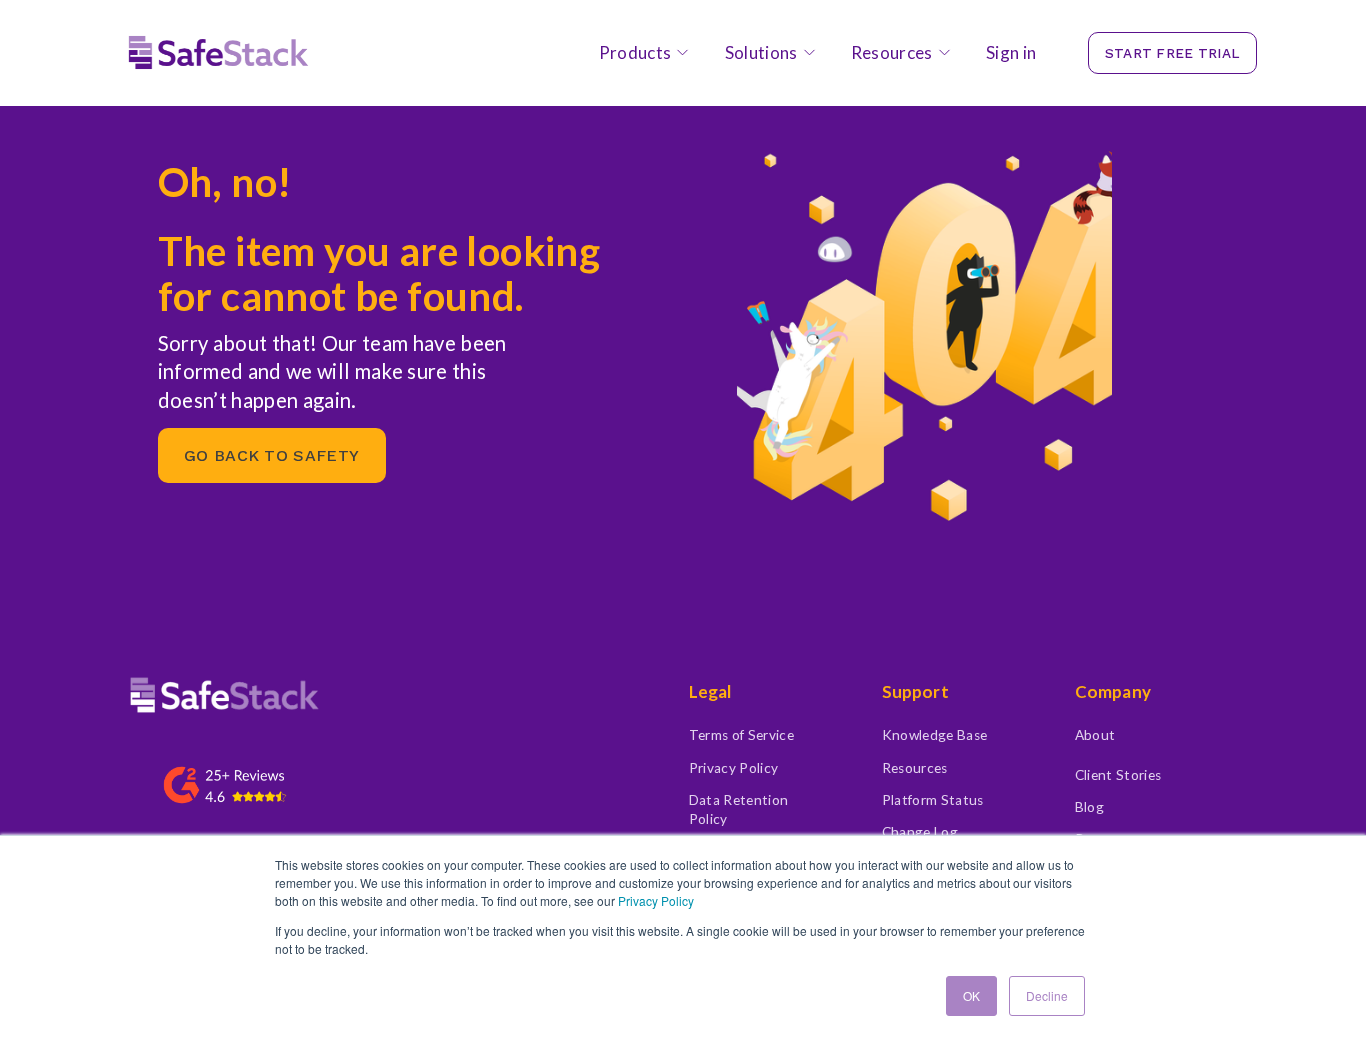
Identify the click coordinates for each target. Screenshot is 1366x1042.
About (1095, 735)
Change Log (920, 832)
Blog (1089, 807)
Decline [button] (1047, 995)
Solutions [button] (761, 52)
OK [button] (971, 995)
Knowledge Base (935, 735)
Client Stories (1118, 775)
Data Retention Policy (739, 809)
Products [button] (635, 52)
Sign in (1011, 52)
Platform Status (933, 800)
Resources (915, 768)
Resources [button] (892, 52)
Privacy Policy (656, 900)
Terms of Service (741, 735)
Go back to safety (271, 455)
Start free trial (1172, 53)
